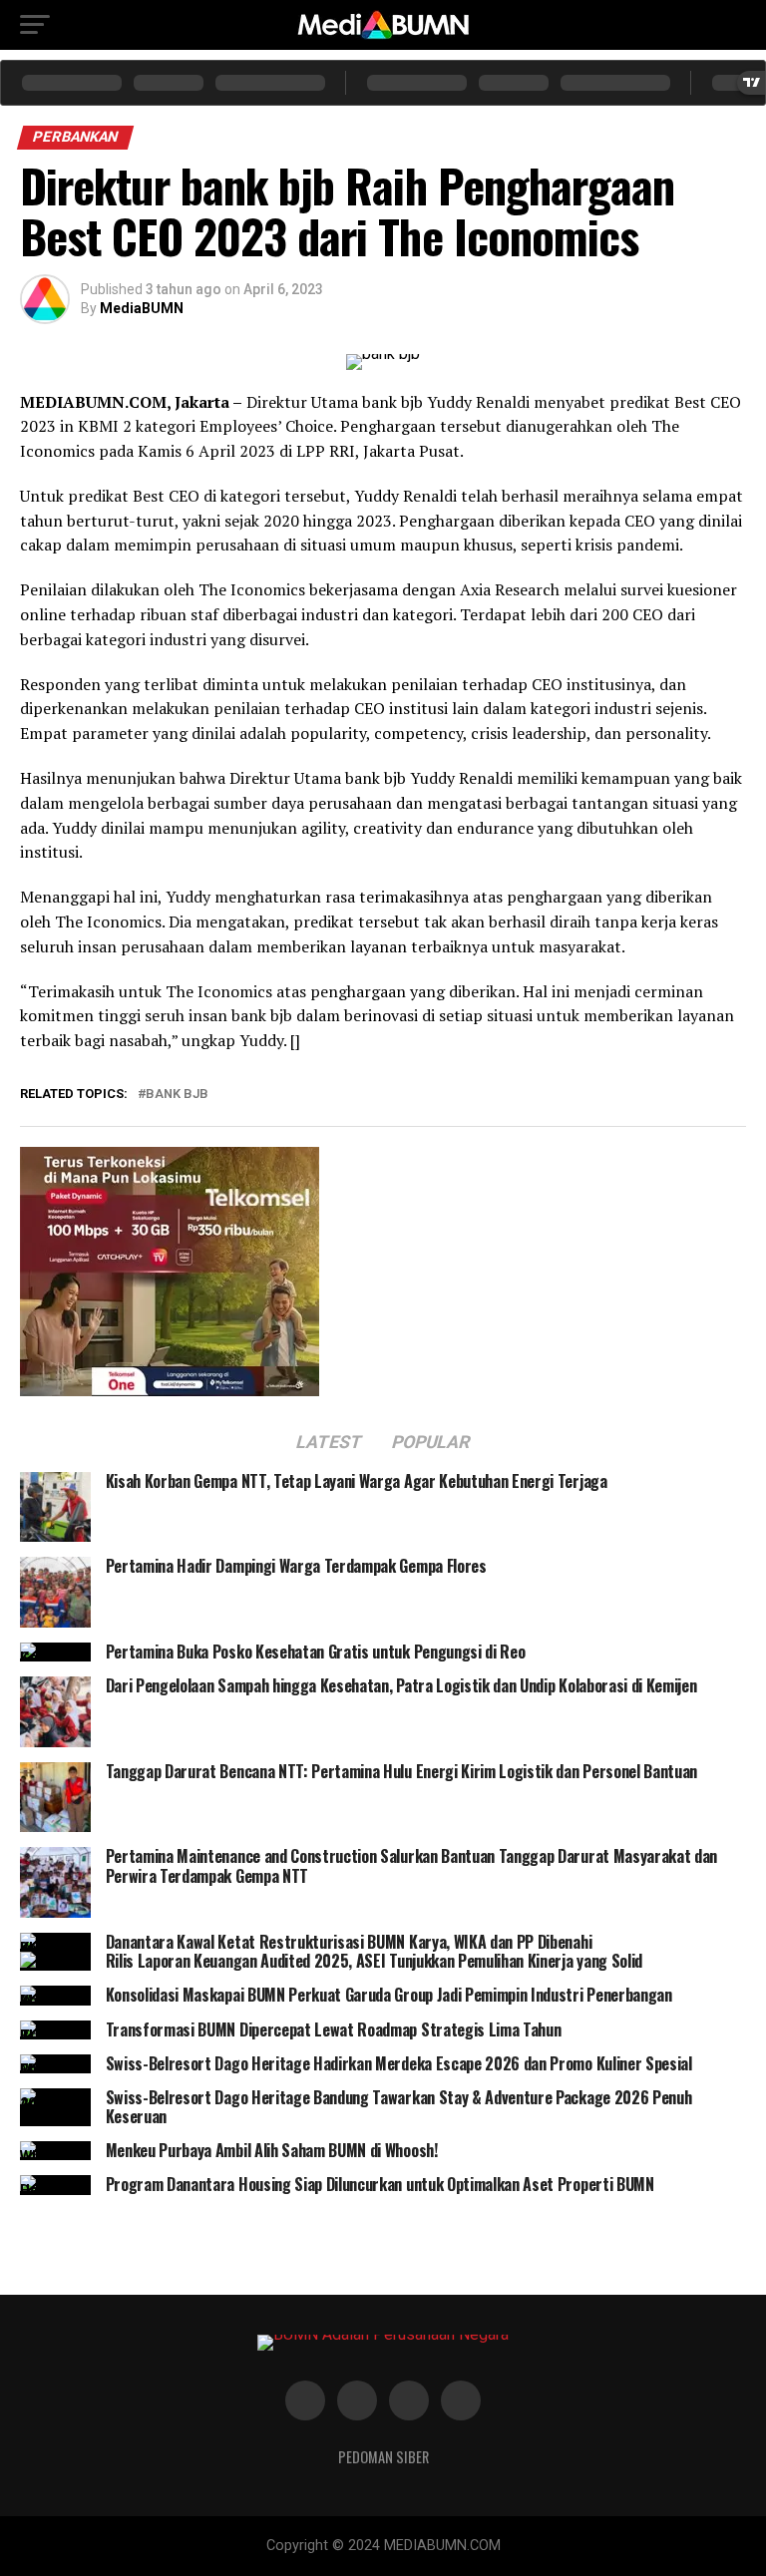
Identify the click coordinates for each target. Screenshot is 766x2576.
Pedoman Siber (383, 2457)
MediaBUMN (142, 308)
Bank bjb (177, 1095)
